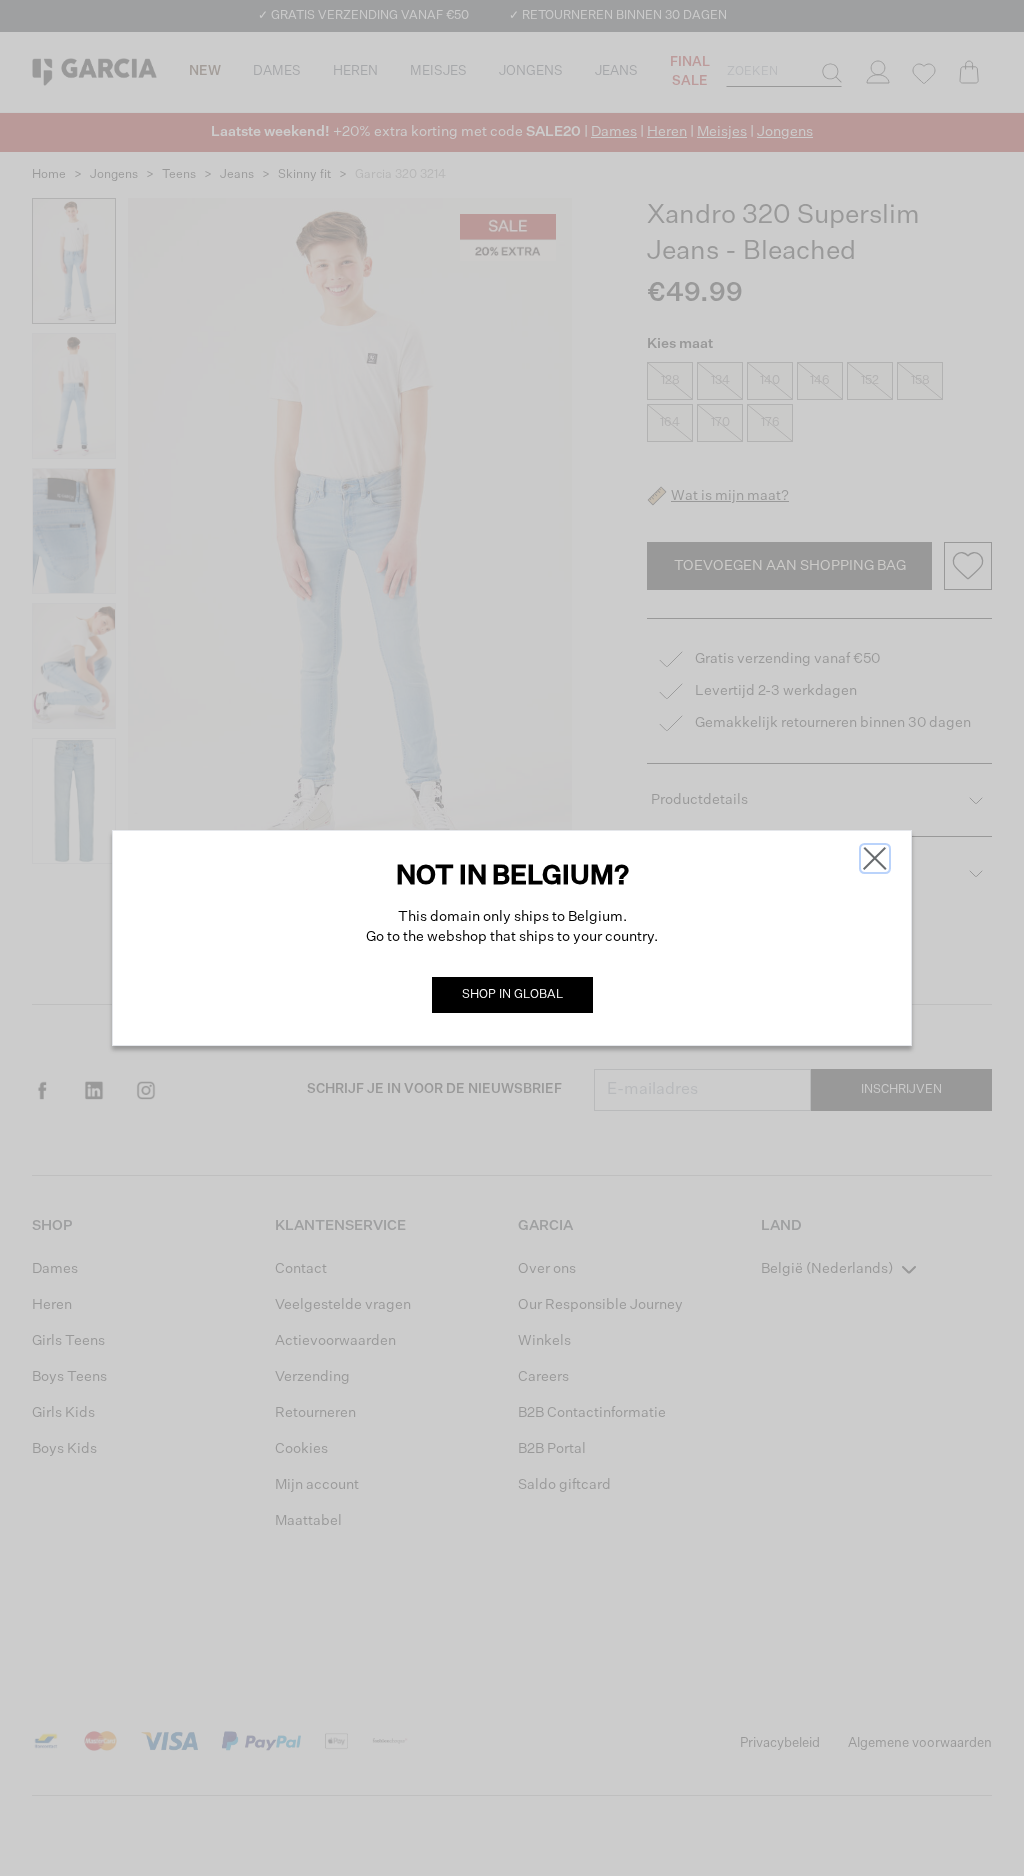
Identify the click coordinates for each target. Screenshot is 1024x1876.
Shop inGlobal (512, 995)
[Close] (875, 858)
